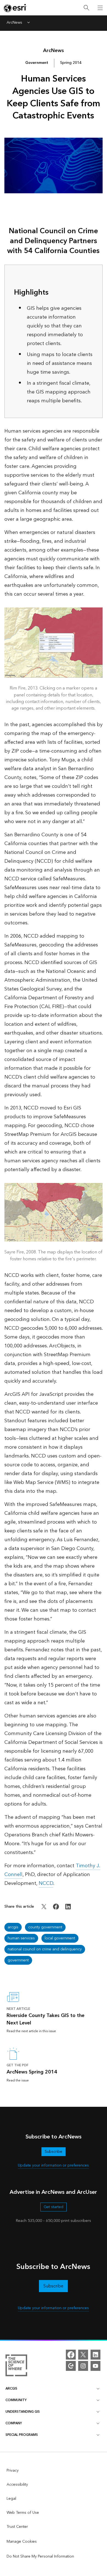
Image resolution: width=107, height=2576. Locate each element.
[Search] (86, 8)
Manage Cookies (22, 2542)
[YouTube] (95, 2366)
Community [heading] (16, 2400)
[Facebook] (71, 2355)
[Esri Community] (71, 2366)
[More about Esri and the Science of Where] (16, 2366)
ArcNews (14, 23)
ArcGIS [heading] (11, 2389)
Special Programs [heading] (22, 2435)
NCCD (46, 1883)
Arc (54, 51)
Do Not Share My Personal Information (40, 2556)
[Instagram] (83, 2366)
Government (37, 63)
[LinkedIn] (95, 2355)
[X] (83, 2355)
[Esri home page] (15, 8)
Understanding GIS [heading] (23, 2412)
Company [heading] (14, 2423)
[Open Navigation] (100, 8)
